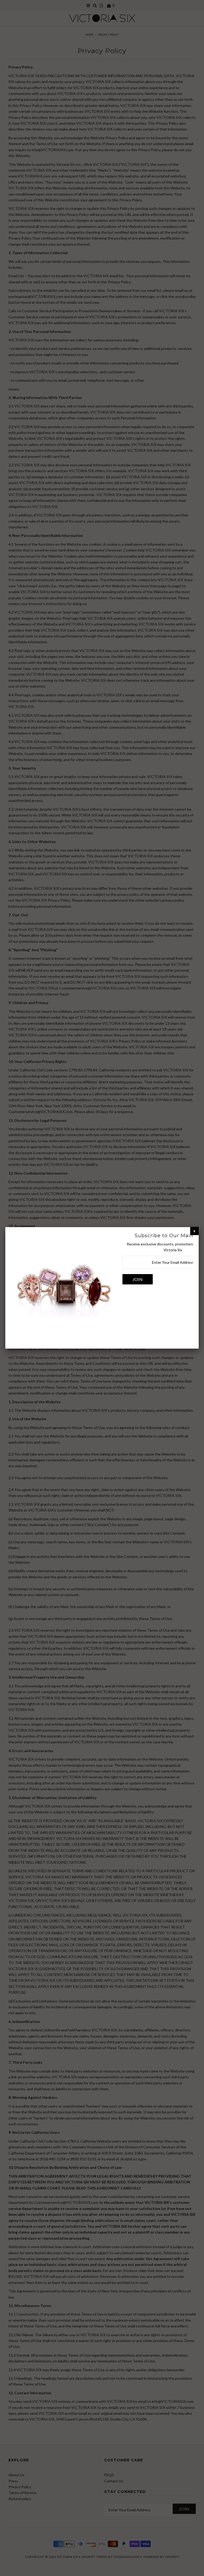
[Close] (194, 1231)
